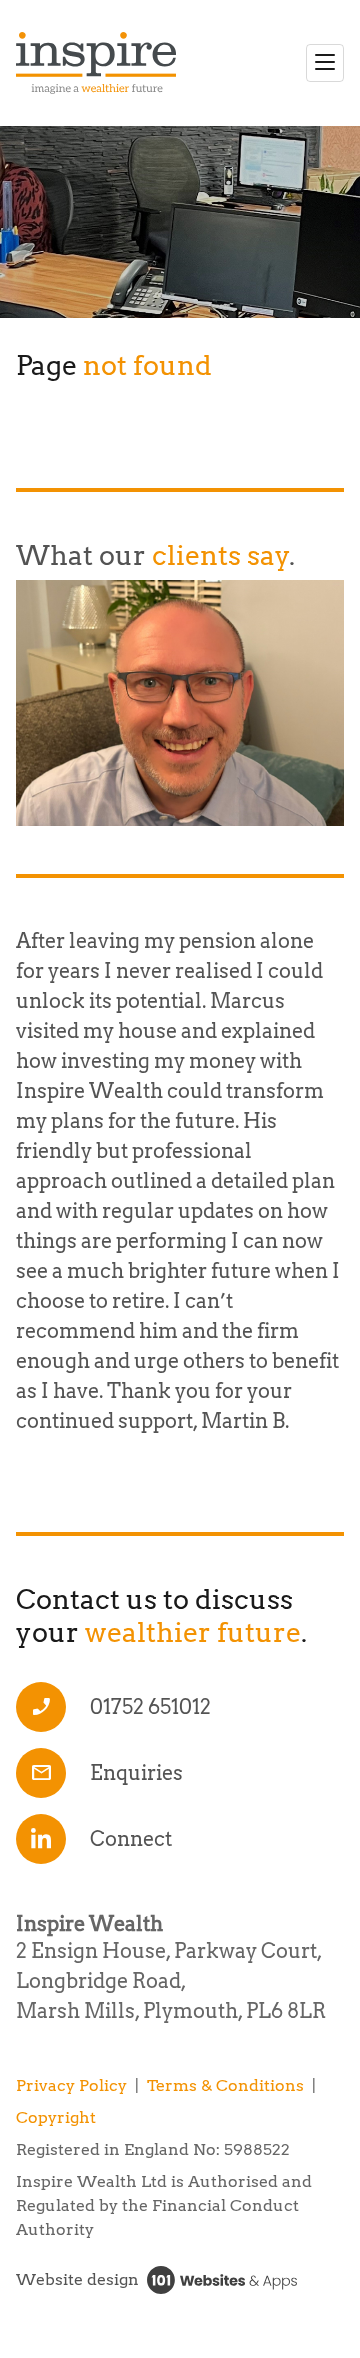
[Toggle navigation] (325, 63)
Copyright (56, 2117)
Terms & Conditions (225, 2085)
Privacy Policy (71, 2085)
